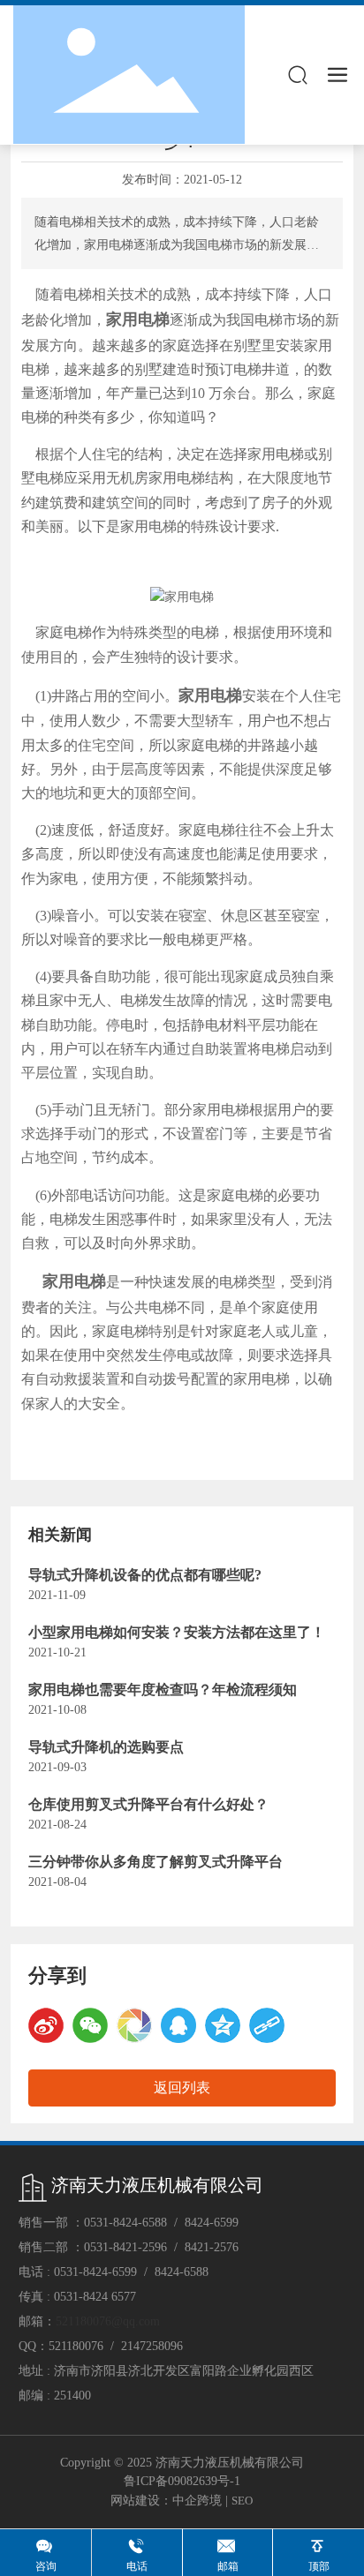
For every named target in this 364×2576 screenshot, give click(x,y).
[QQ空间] (223, 2025)
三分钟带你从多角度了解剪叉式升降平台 (155, 1862)
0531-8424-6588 (125, 2223)
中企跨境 (197, 2501)
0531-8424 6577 (95, 2297)
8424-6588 (182, 2272)
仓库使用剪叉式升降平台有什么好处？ (148, 1804)
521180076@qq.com (108, 2321)
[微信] (90, 2025)
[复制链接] (267, 2025)
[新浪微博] (46, 2025)
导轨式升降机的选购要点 (106, 1747)
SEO (242, 2501)
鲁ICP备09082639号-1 (182, 2481)
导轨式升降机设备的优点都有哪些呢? (145, 1575)
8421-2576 (212, 2247)
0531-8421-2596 (125, 2247)
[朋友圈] (134, 2025)
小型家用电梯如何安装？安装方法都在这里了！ (177, 1632)
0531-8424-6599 (95, 2272)
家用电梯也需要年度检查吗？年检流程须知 (163, 1690)
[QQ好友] (178, 2025)
